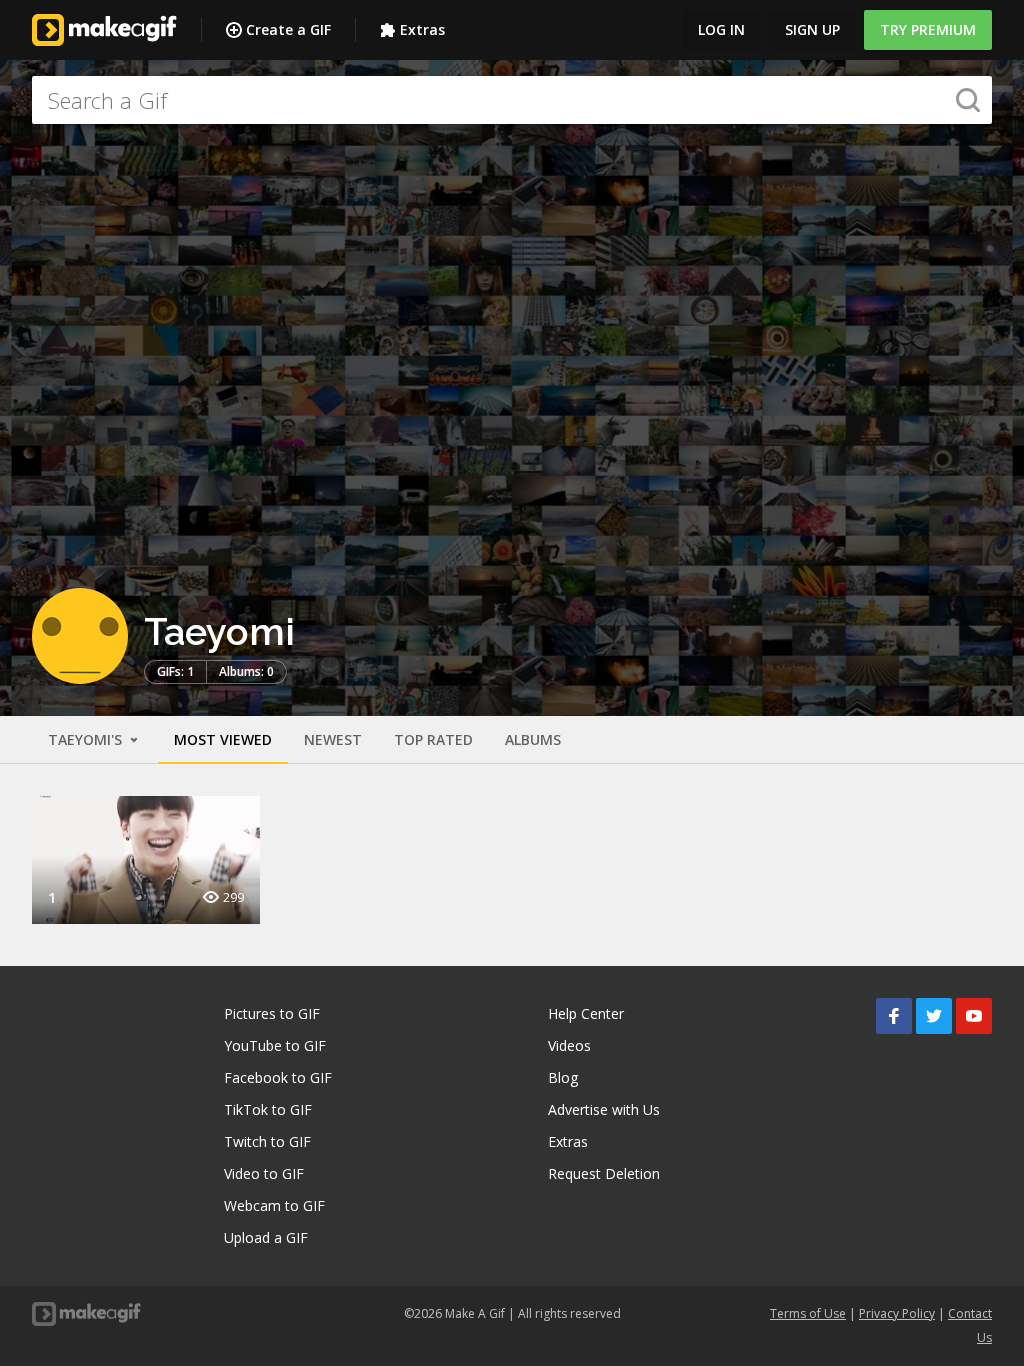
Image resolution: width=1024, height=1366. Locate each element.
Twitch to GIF (267, 1141)
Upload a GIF (266, 1237)
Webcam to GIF (274, 1205)
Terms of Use (808, 1313)
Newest (333, 739)
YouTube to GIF (275, 1045)
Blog (563, 1077)
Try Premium (928, 29)
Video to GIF (264, 1173)
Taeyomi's (87, 739)
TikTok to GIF (268, 1109)
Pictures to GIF (272, 1013)
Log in (721, 29)
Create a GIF (288, 29)
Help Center (586, 1013)
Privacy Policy (897, 1313)
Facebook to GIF (278, 1077)
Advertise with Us (604, 1109)
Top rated (433, 739)
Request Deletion (604, 1173)
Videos (569, 1045)
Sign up (812, 29)
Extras (422, 29)
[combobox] (512, 100)
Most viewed (223, 739)
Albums (533, 739)
